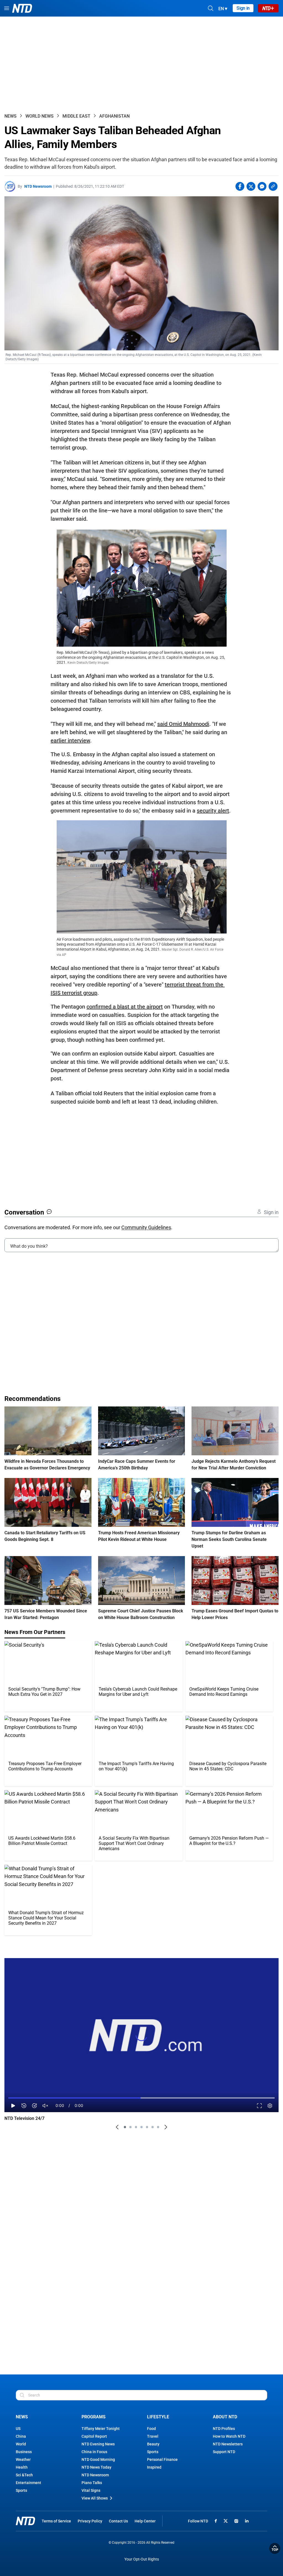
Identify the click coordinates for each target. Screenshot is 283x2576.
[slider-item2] (130, 2127)
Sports (21, 2490)
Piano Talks (92, 2483)
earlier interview (70, 740)
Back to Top (275, 2548)
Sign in (243, 8)
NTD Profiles (224, 2429)
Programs (94, 2417)
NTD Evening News (98, 2444)
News (11, 116)
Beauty (153, 2444)
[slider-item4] (141, 2127)
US (18, 2429)
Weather (23, 2459)
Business (24, 2452)
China (21, 2436)
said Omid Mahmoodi (183, 724)
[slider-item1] (125, 2127)
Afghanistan (114, 116)
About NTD (225, 2417)
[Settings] (270, 2106)
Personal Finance (162, 2459)
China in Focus (94, 2452)
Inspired (154, 2467)
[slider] (141, 2098)
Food (151, 2429)
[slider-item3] (136, 2127)
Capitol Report (94, 2436)
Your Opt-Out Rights (142, 2559)
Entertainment (28, 2483)
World (21, 2444)
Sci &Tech (24, 2475)
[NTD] (25, 2521)
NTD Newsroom (38, 186)
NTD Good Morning (98, 2459)
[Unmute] (45, 2106)
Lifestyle (158, 2417)
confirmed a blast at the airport (125, 1007)
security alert (213, 811)
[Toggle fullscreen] (259, 2106)
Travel (153, 2436)
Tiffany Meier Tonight (101, 2429)
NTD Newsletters (228, 2444)
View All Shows (95, 2498)
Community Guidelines (146, 1227)
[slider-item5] (147, 2127)
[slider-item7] (158, 2127)
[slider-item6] (153, 2127)
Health (22, 2467)
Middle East (76, 116)
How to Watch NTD (229, 2436)
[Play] (13, 2106)
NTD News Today (96, 2467)
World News (40, 116)
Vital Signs (91, 2490)
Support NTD (224, 2452)
